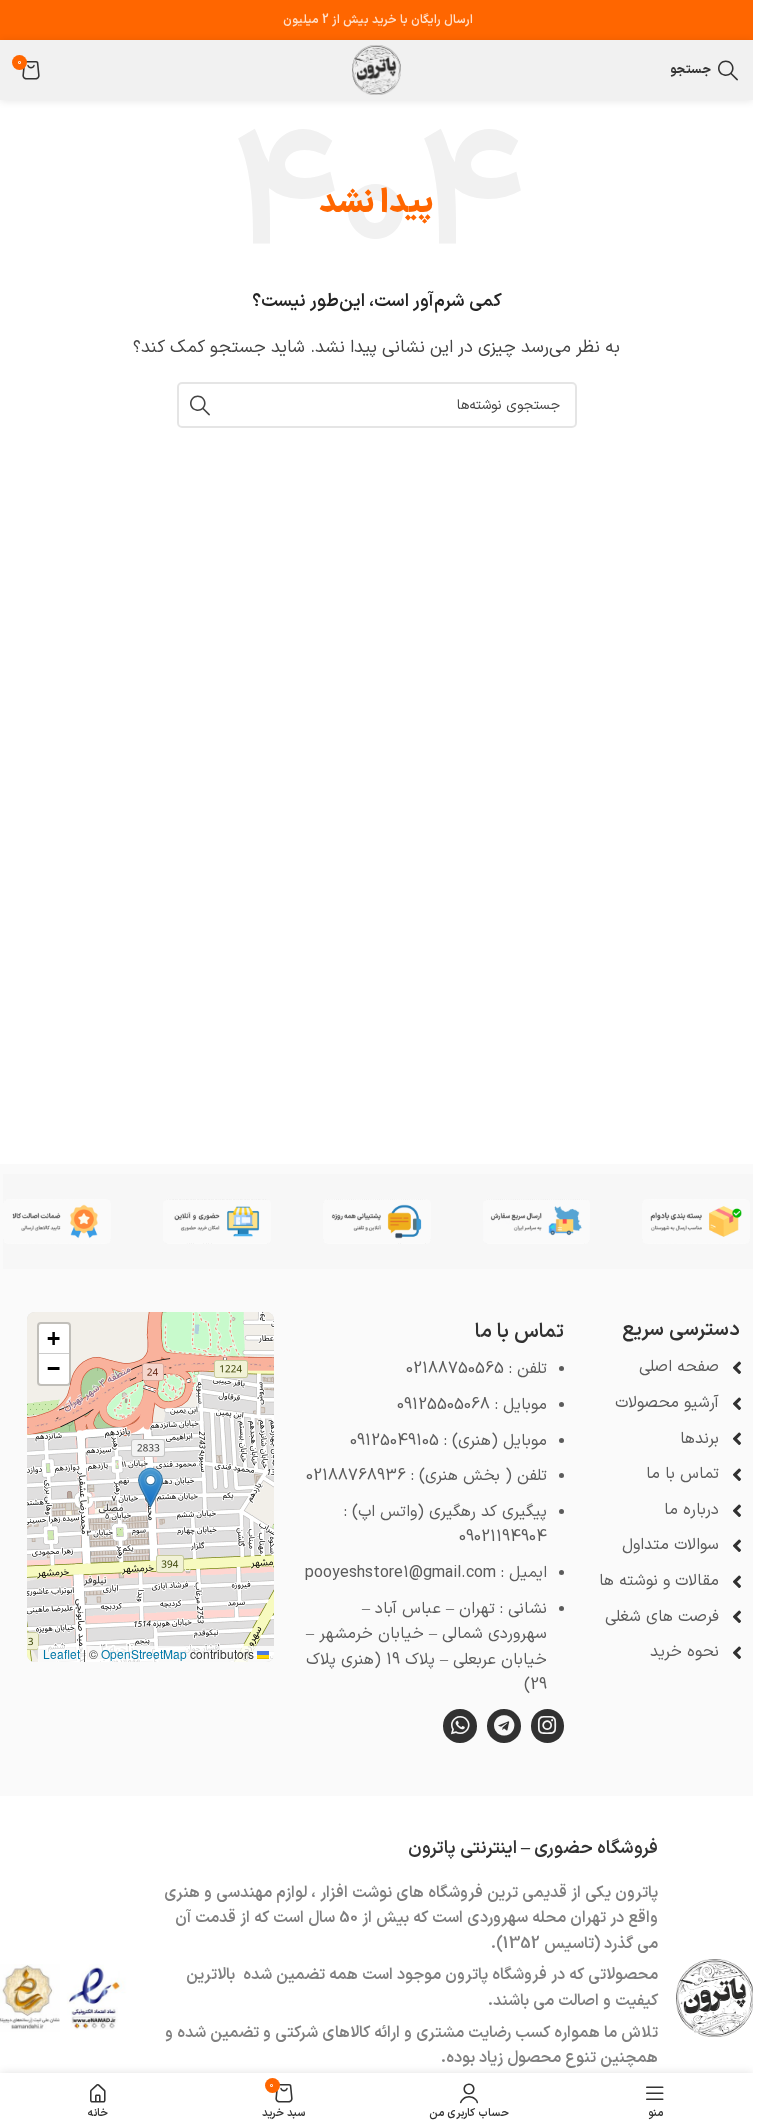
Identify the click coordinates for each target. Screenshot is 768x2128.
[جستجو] (200, 405)
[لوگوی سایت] (377, 69)
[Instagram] (548, 1726)
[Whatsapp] (460, 1726)
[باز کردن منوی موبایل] (650, 70)
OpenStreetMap (144, 1653)
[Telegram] (504, 1726)
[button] (150, 1487)
